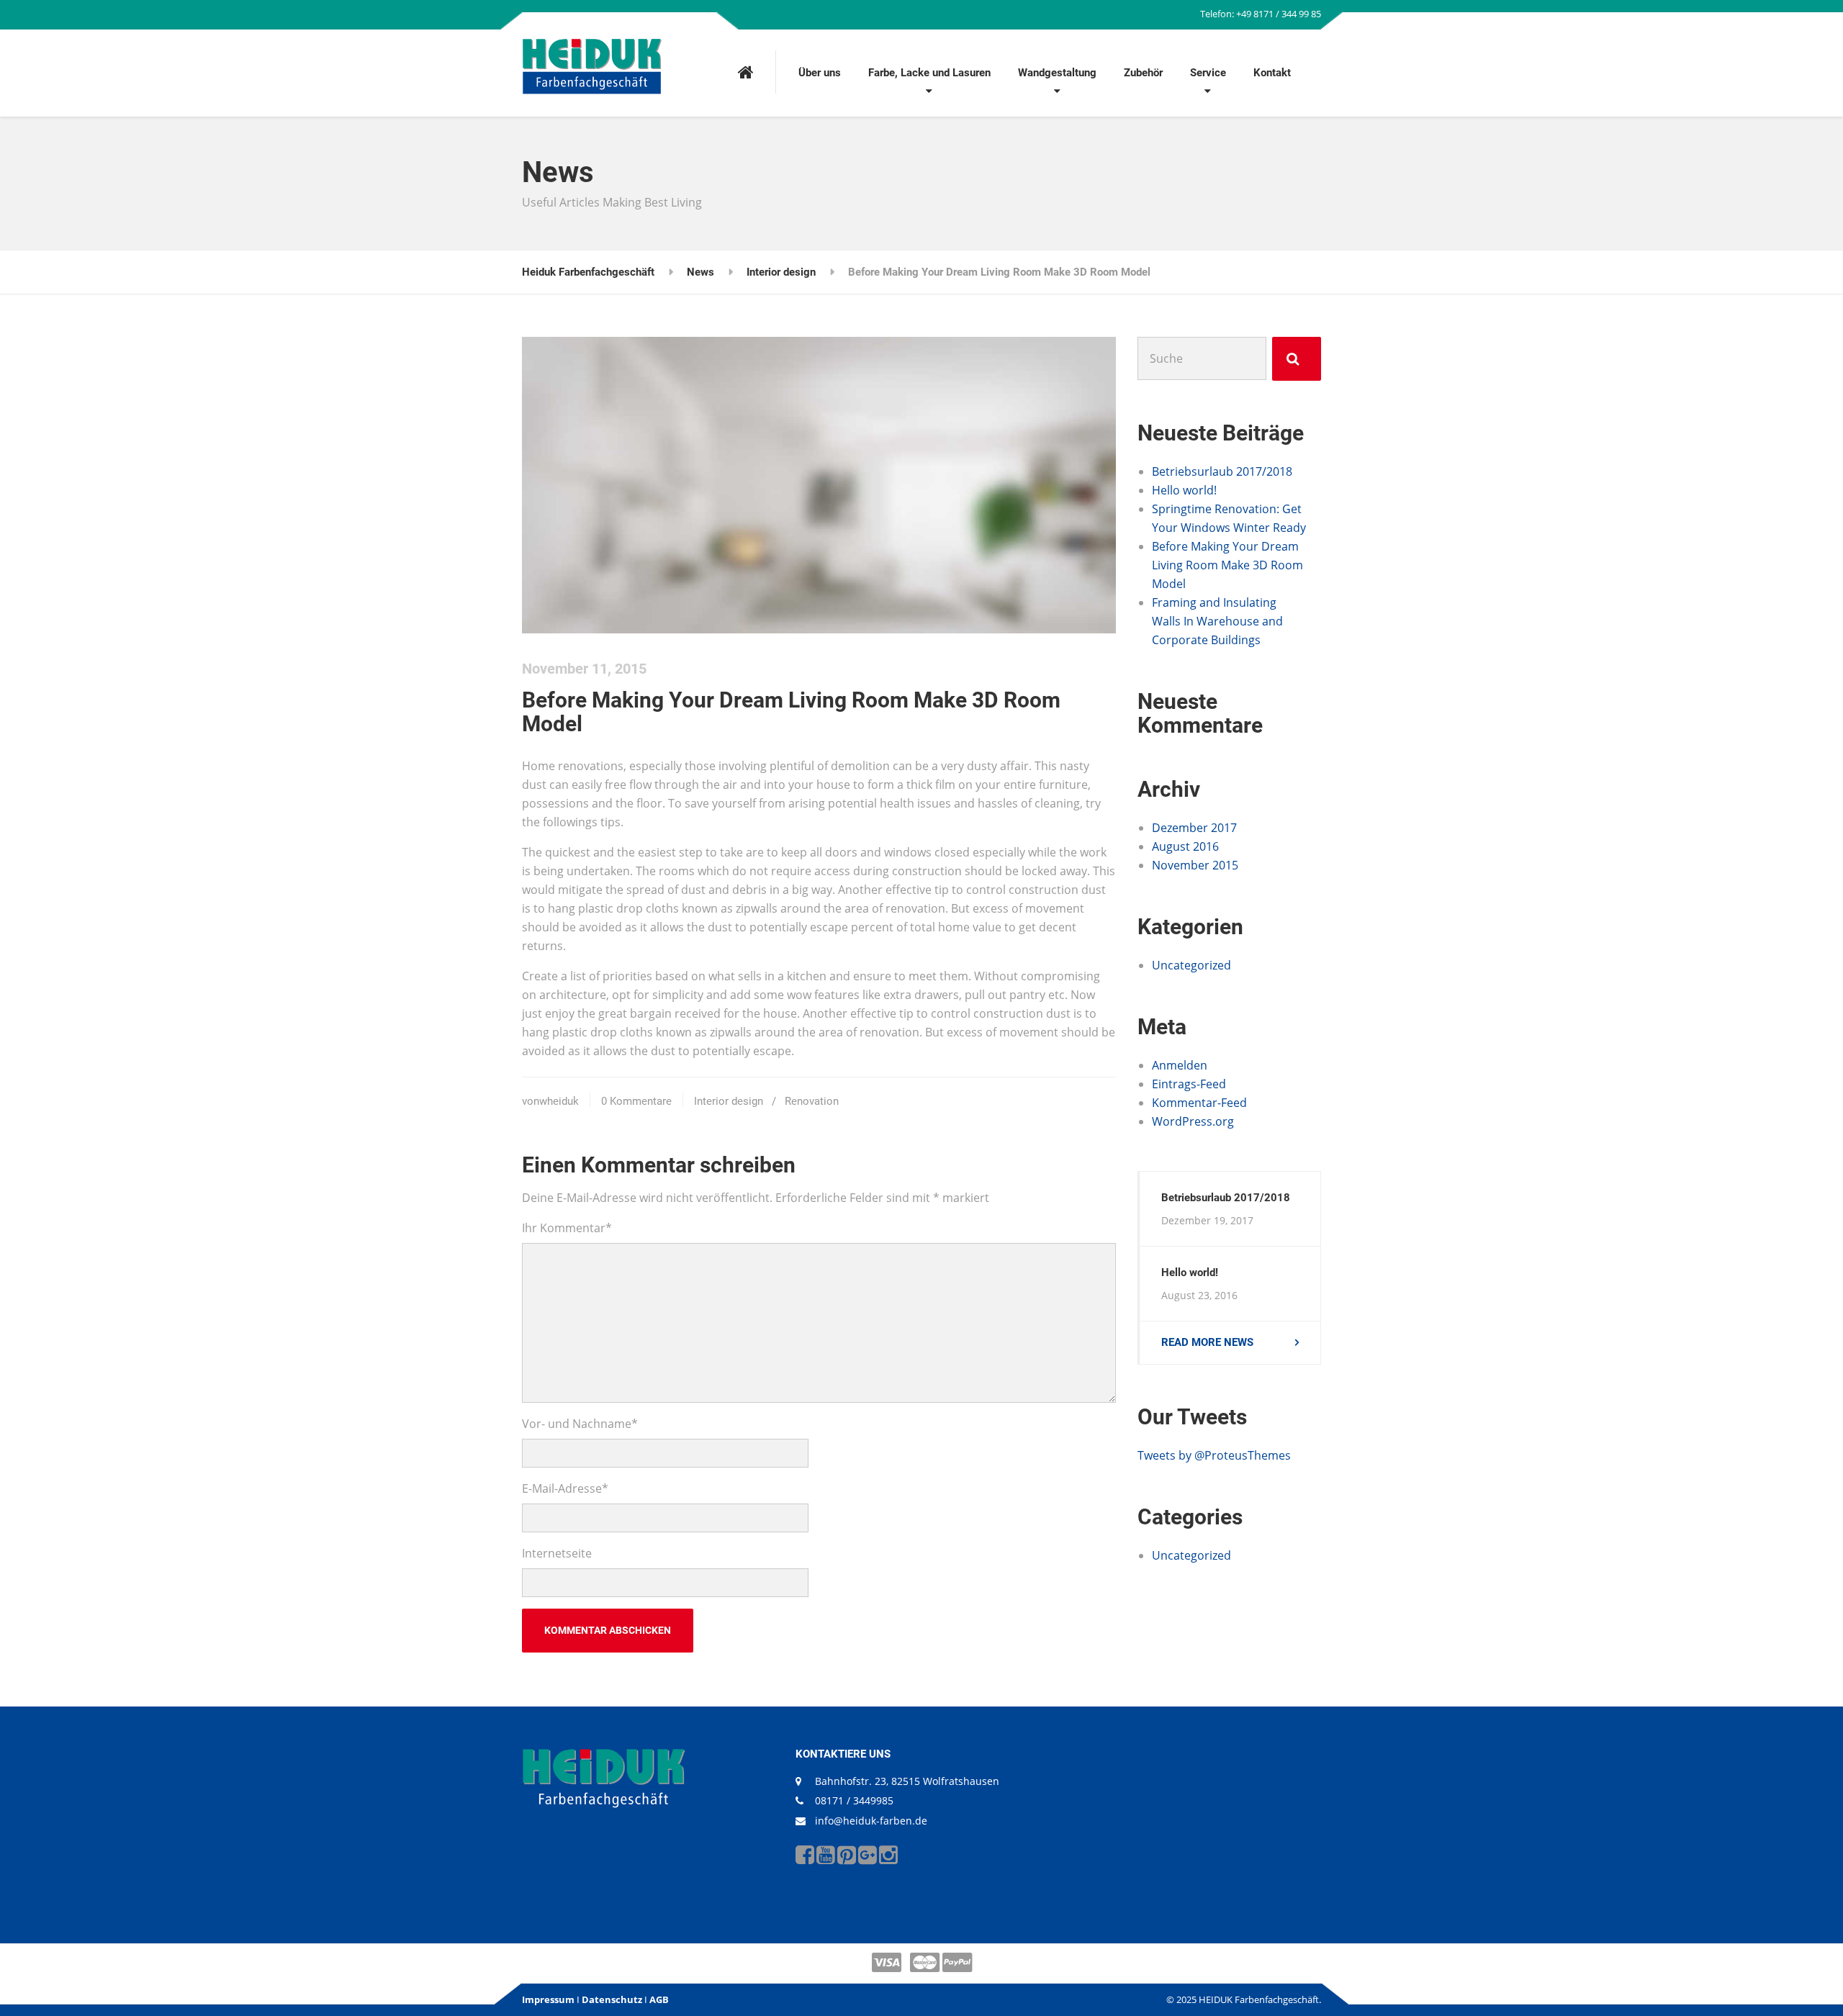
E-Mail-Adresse (565, 1488)
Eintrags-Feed (1189, 1084)
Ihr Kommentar (567, 1228)
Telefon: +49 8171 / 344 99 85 (1261, 14)
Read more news (1207, 1342)
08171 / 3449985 (854, 1800)
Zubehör (1143, 73)
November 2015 (1195, 865)
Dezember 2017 (1194, 828)
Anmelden (1180, 1065)
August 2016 (1185, 846)
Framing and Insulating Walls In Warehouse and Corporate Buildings (1217, 621)
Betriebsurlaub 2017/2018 (1222, 471)
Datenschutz (612, 1999)
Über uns (820, 73)
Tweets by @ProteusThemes (1214, 1455)
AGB (659, 1999)
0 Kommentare (636, 1101)
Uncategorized (1191, 965)
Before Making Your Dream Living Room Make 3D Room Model (1227, 565)
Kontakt (1272, 73)
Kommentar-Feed (1199, 1103)
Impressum (548, 1999)
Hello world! (1184, 490)
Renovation (812, 1101)
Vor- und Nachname (580, 1424)
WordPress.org (1193, 1121)
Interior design (729, 1101)
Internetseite (557, 1553)
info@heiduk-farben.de (871, 1821)
